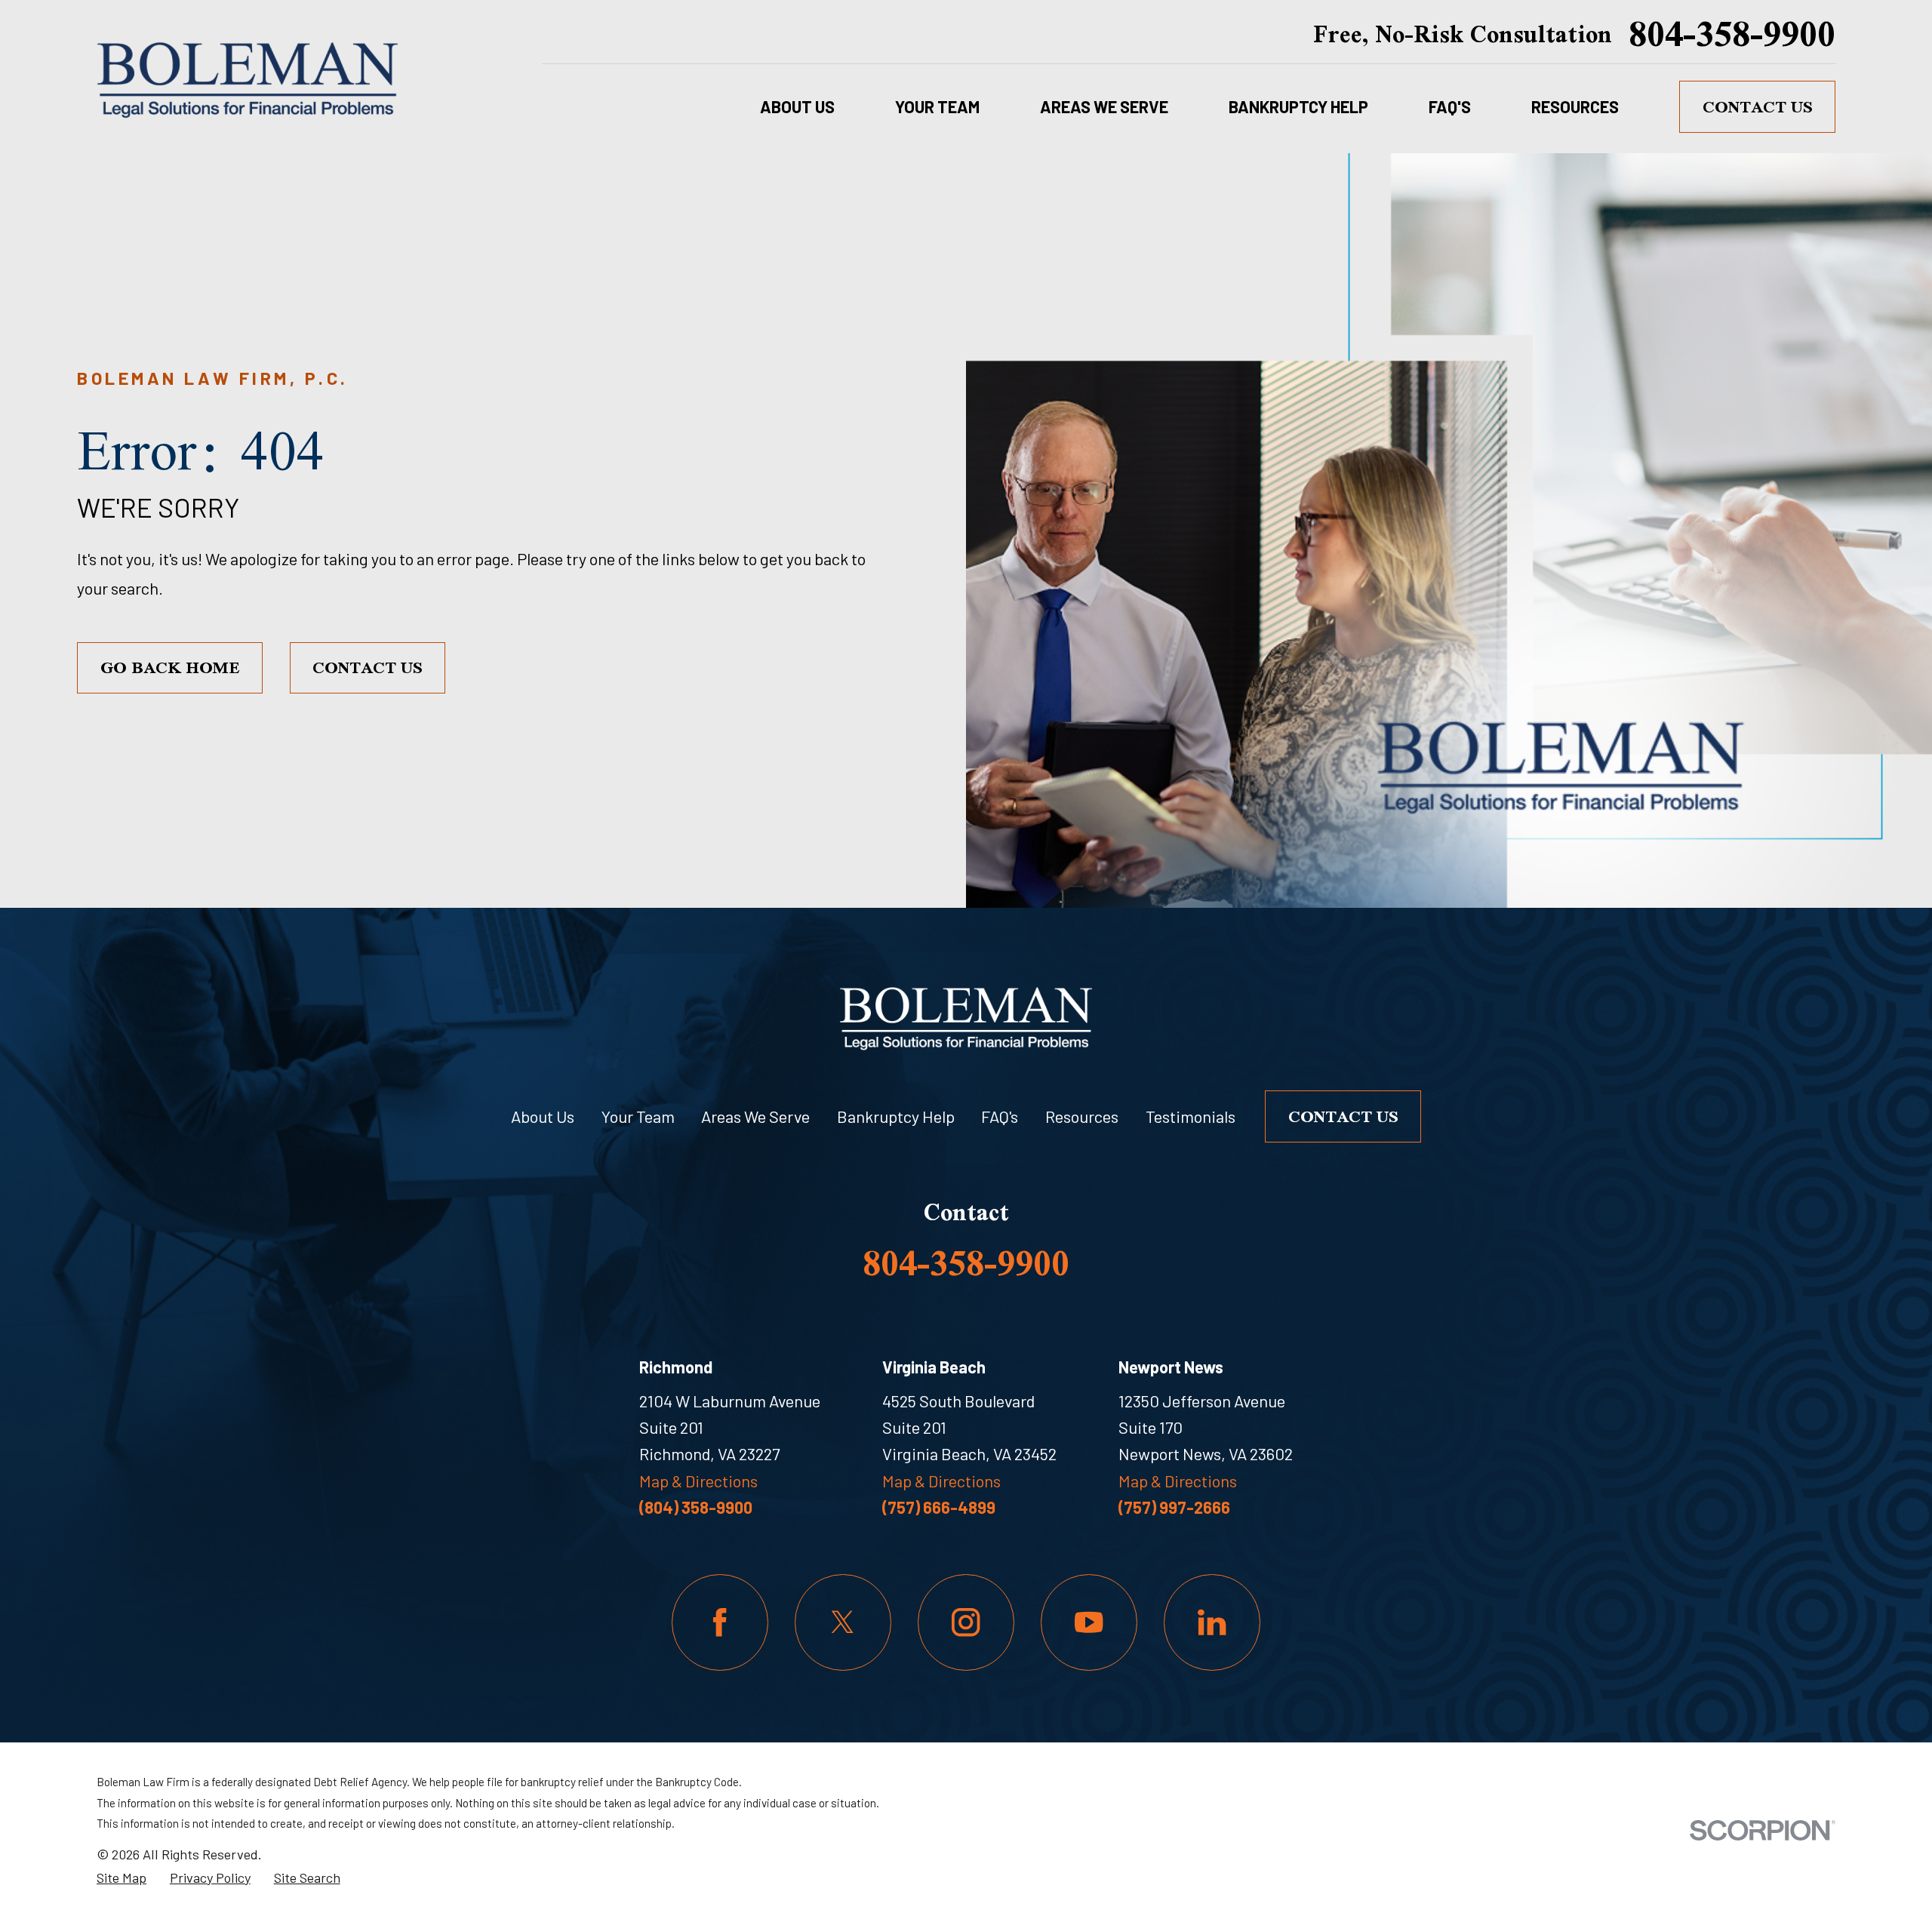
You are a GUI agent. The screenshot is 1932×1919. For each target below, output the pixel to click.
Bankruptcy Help (896, 1116)
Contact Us (1758, 106)
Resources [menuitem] (1575, 106)
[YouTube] (1089, 1622)
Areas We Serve (755, 1116)
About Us (543, 1116)
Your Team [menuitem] (937, 106)
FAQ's (1000, 1116)
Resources (1082, 1116)
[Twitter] (843, 1622)
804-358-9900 (1732, 34)
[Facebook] (720, 1622)
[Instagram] (966, 1622)
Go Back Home (170, 667)
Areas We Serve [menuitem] (1104, 106)
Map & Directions (698, 1481)
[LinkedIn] (1212, 1622)
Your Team (638, 1116)
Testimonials (1191, 1116)
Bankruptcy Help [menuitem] (1298, 106)
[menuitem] (122, 1878)
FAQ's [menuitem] (1450, 106)
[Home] (248, 77)
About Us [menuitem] (797, 106)
